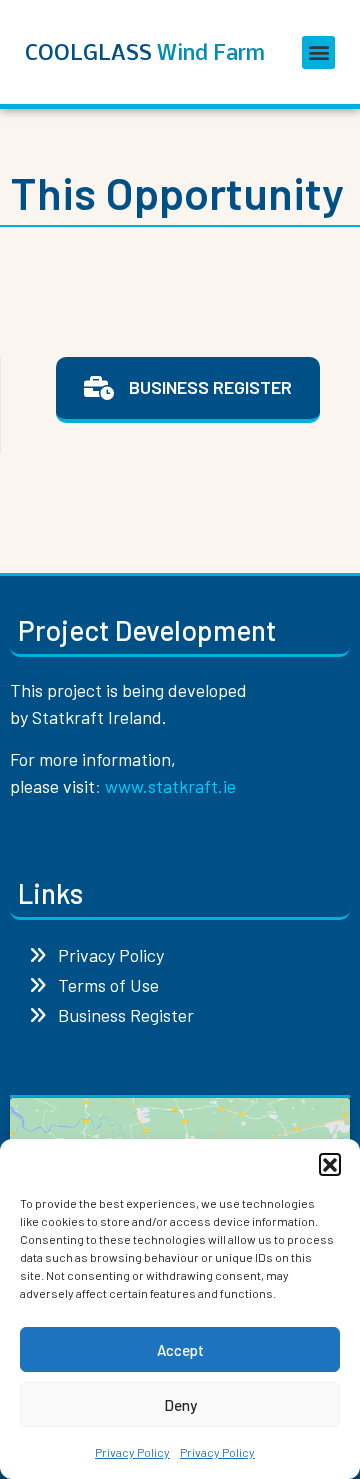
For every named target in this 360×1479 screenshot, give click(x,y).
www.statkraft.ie (170, 786)
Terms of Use (102, 985)
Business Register (120, 1015)
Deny (180, 1405)
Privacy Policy (132, 1452)
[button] (330, 1164)
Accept (180, 1350)
